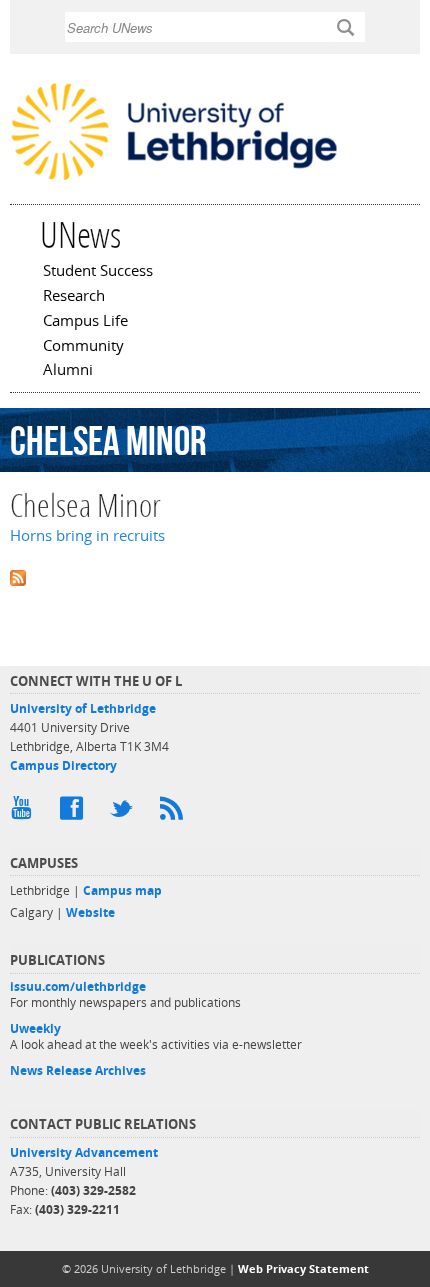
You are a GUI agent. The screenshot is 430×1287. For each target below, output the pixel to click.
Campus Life (85, 322)
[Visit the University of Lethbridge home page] (174, 179)
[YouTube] (25, 813)
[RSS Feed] (175, 813)
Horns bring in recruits (87, 535)
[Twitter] (125, 813)
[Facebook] (75, 813)
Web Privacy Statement (303, 1268)
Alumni (68, 371)
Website (90, 912)
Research (74, 297)
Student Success (98, 272)
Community (83, 347)
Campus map (122, 890)
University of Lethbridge (83, 708)
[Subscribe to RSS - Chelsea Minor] (215, 575)
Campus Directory (63, 765)
